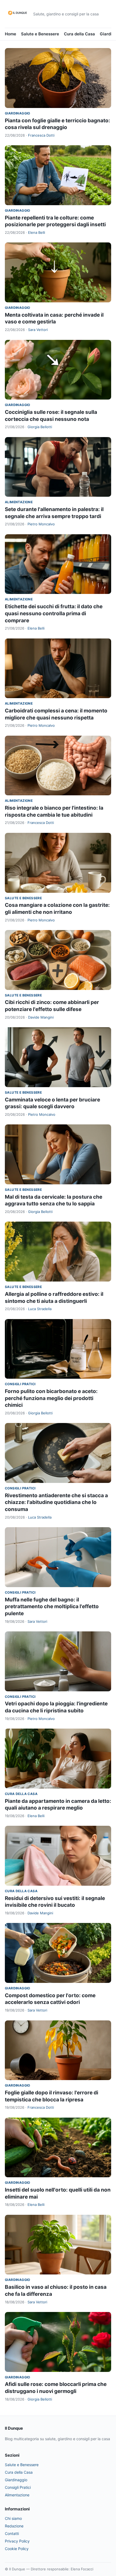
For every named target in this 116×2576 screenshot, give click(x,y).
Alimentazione (19, 502)
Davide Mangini (41, 1017)
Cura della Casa (79, 34)
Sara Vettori (38, 330)
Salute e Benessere (40, 34)
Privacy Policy (17, 2541)
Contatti (12, 2533)
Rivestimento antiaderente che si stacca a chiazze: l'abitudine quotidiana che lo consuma (56, 1502)
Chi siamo (13, 2518)
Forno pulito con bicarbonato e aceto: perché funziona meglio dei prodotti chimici (51, 1398)
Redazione (14, 2526)
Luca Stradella (40, 1309)
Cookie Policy (17, 2549)
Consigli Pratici (20, 1384)
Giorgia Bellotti (40, 427)
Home (11, 34)
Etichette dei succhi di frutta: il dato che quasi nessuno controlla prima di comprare (54, 613)
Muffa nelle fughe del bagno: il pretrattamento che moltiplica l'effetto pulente (52, 1607)
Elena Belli (37, 232)
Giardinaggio (18, 113)
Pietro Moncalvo (41, 524)
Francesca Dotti (41, 135)
